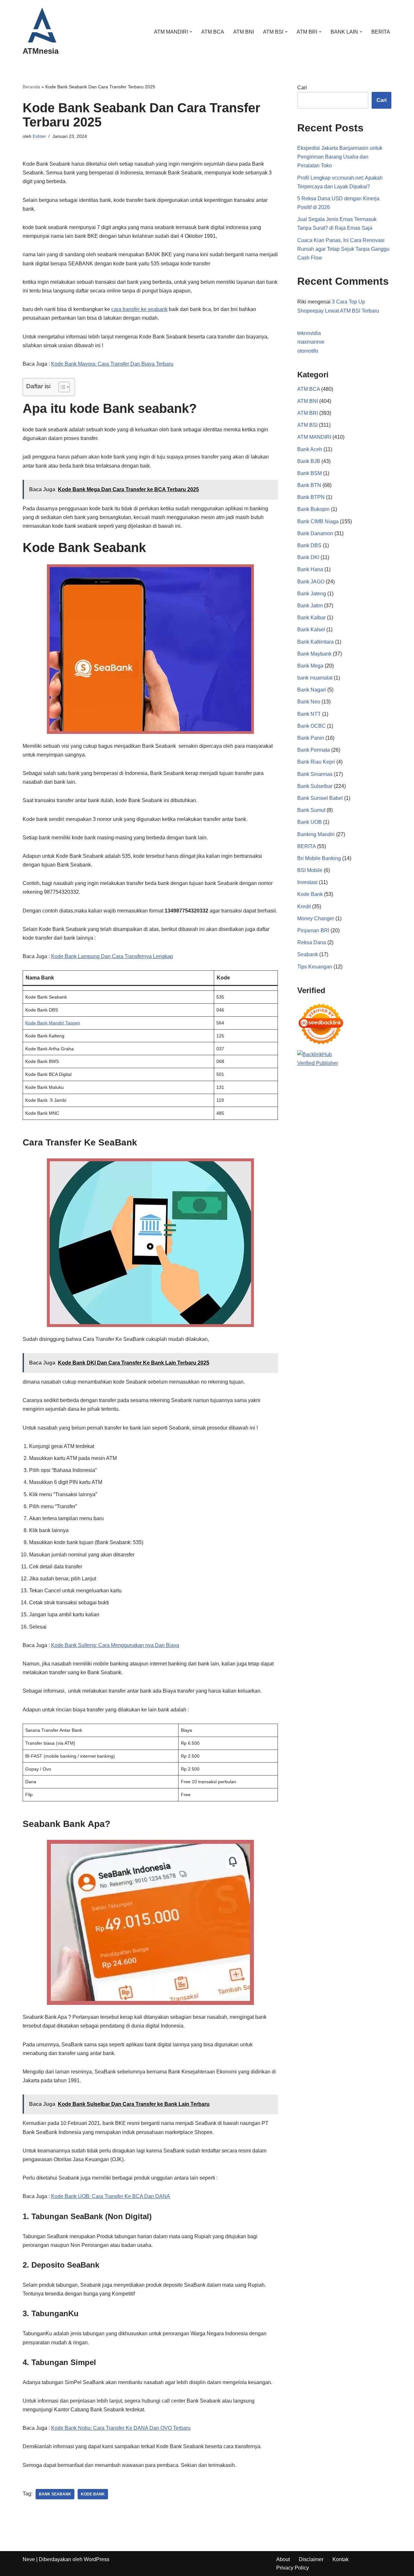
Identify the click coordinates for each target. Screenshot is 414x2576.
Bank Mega (310, 666)
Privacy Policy (293, 2568)
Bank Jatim (310, 606)
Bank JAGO (311, 582)
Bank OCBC (311, 726)
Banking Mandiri (316, 834)
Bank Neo (309, 702)
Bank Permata (314, 750)
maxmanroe (311, 342)
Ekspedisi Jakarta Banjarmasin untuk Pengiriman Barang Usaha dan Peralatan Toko (340, 157)
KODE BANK (93, 2494)
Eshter (39, 136)
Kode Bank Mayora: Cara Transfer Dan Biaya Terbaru (112, 364)
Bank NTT (309, 714)
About (283, 2559)
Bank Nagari (312, 690)
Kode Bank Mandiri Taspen (53, 1023)
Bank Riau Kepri (316, 762)
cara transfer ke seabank (139, 309)
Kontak (341, 2559)
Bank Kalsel (311, 630)
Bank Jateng (312, 594)
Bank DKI (308, 557)
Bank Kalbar (311, 618)
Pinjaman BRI (313, 930)
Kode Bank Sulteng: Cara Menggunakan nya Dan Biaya (115, 1645)
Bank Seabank (55, 2494)
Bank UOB (310, 822)
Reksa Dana (312, 942)
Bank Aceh (310, 449)
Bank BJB (309, 461)
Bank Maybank (314, 654)
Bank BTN (309, 485)
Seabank (308, 954)
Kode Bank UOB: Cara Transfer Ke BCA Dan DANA (111, 2196)
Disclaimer (311, 2559)
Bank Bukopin (313, 509)
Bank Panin (311, 738)
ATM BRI (308, 413)
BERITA (381, 32)
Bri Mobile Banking (319, 858)
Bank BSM (310, 473)
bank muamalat (315, 678)
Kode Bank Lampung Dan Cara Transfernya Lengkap (112, 956)
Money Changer (316, 918)
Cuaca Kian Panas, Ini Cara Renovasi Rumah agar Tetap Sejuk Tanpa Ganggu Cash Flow (343, 249)
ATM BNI (244, 32)
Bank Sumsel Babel (320, 798)
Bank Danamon (315, 533)
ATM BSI (307, 425)
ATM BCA (213, 32)
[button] (191, 32)
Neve (29, 2559)
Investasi (307, 882)
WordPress (97, 2559)
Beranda (31, 87)
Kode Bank (310, 894)
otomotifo (308, 351)
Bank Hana (310, 569)
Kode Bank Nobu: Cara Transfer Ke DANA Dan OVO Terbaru (121, 2428)
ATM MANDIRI (314, 437)
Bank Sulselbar (315, 786)
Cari (302, 88)
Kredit (304, 907)
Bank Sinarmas (315, 774)
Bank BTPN (311, 497)
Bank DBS (309, 545)
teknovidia (309, 333)
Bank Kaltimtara (316, 642)
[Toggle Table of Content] (61, 387)
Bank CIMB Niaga (318, 521)
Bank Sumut (311, 810)
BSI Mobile (310, 870)
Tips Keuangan (315, 967)
